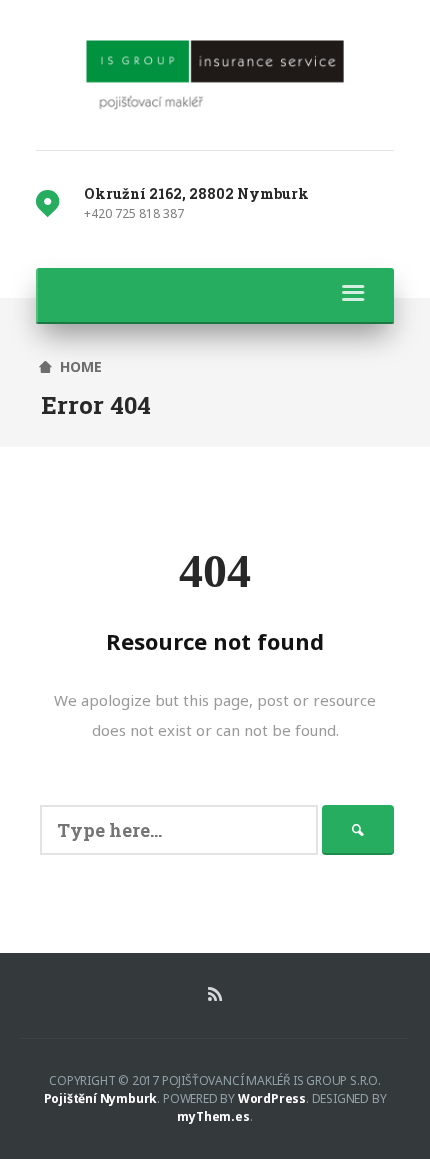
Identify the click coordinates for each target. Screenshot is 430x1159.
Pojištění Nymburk (101, 1098)
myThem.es (213, 1116)
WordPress (272, 1098)
